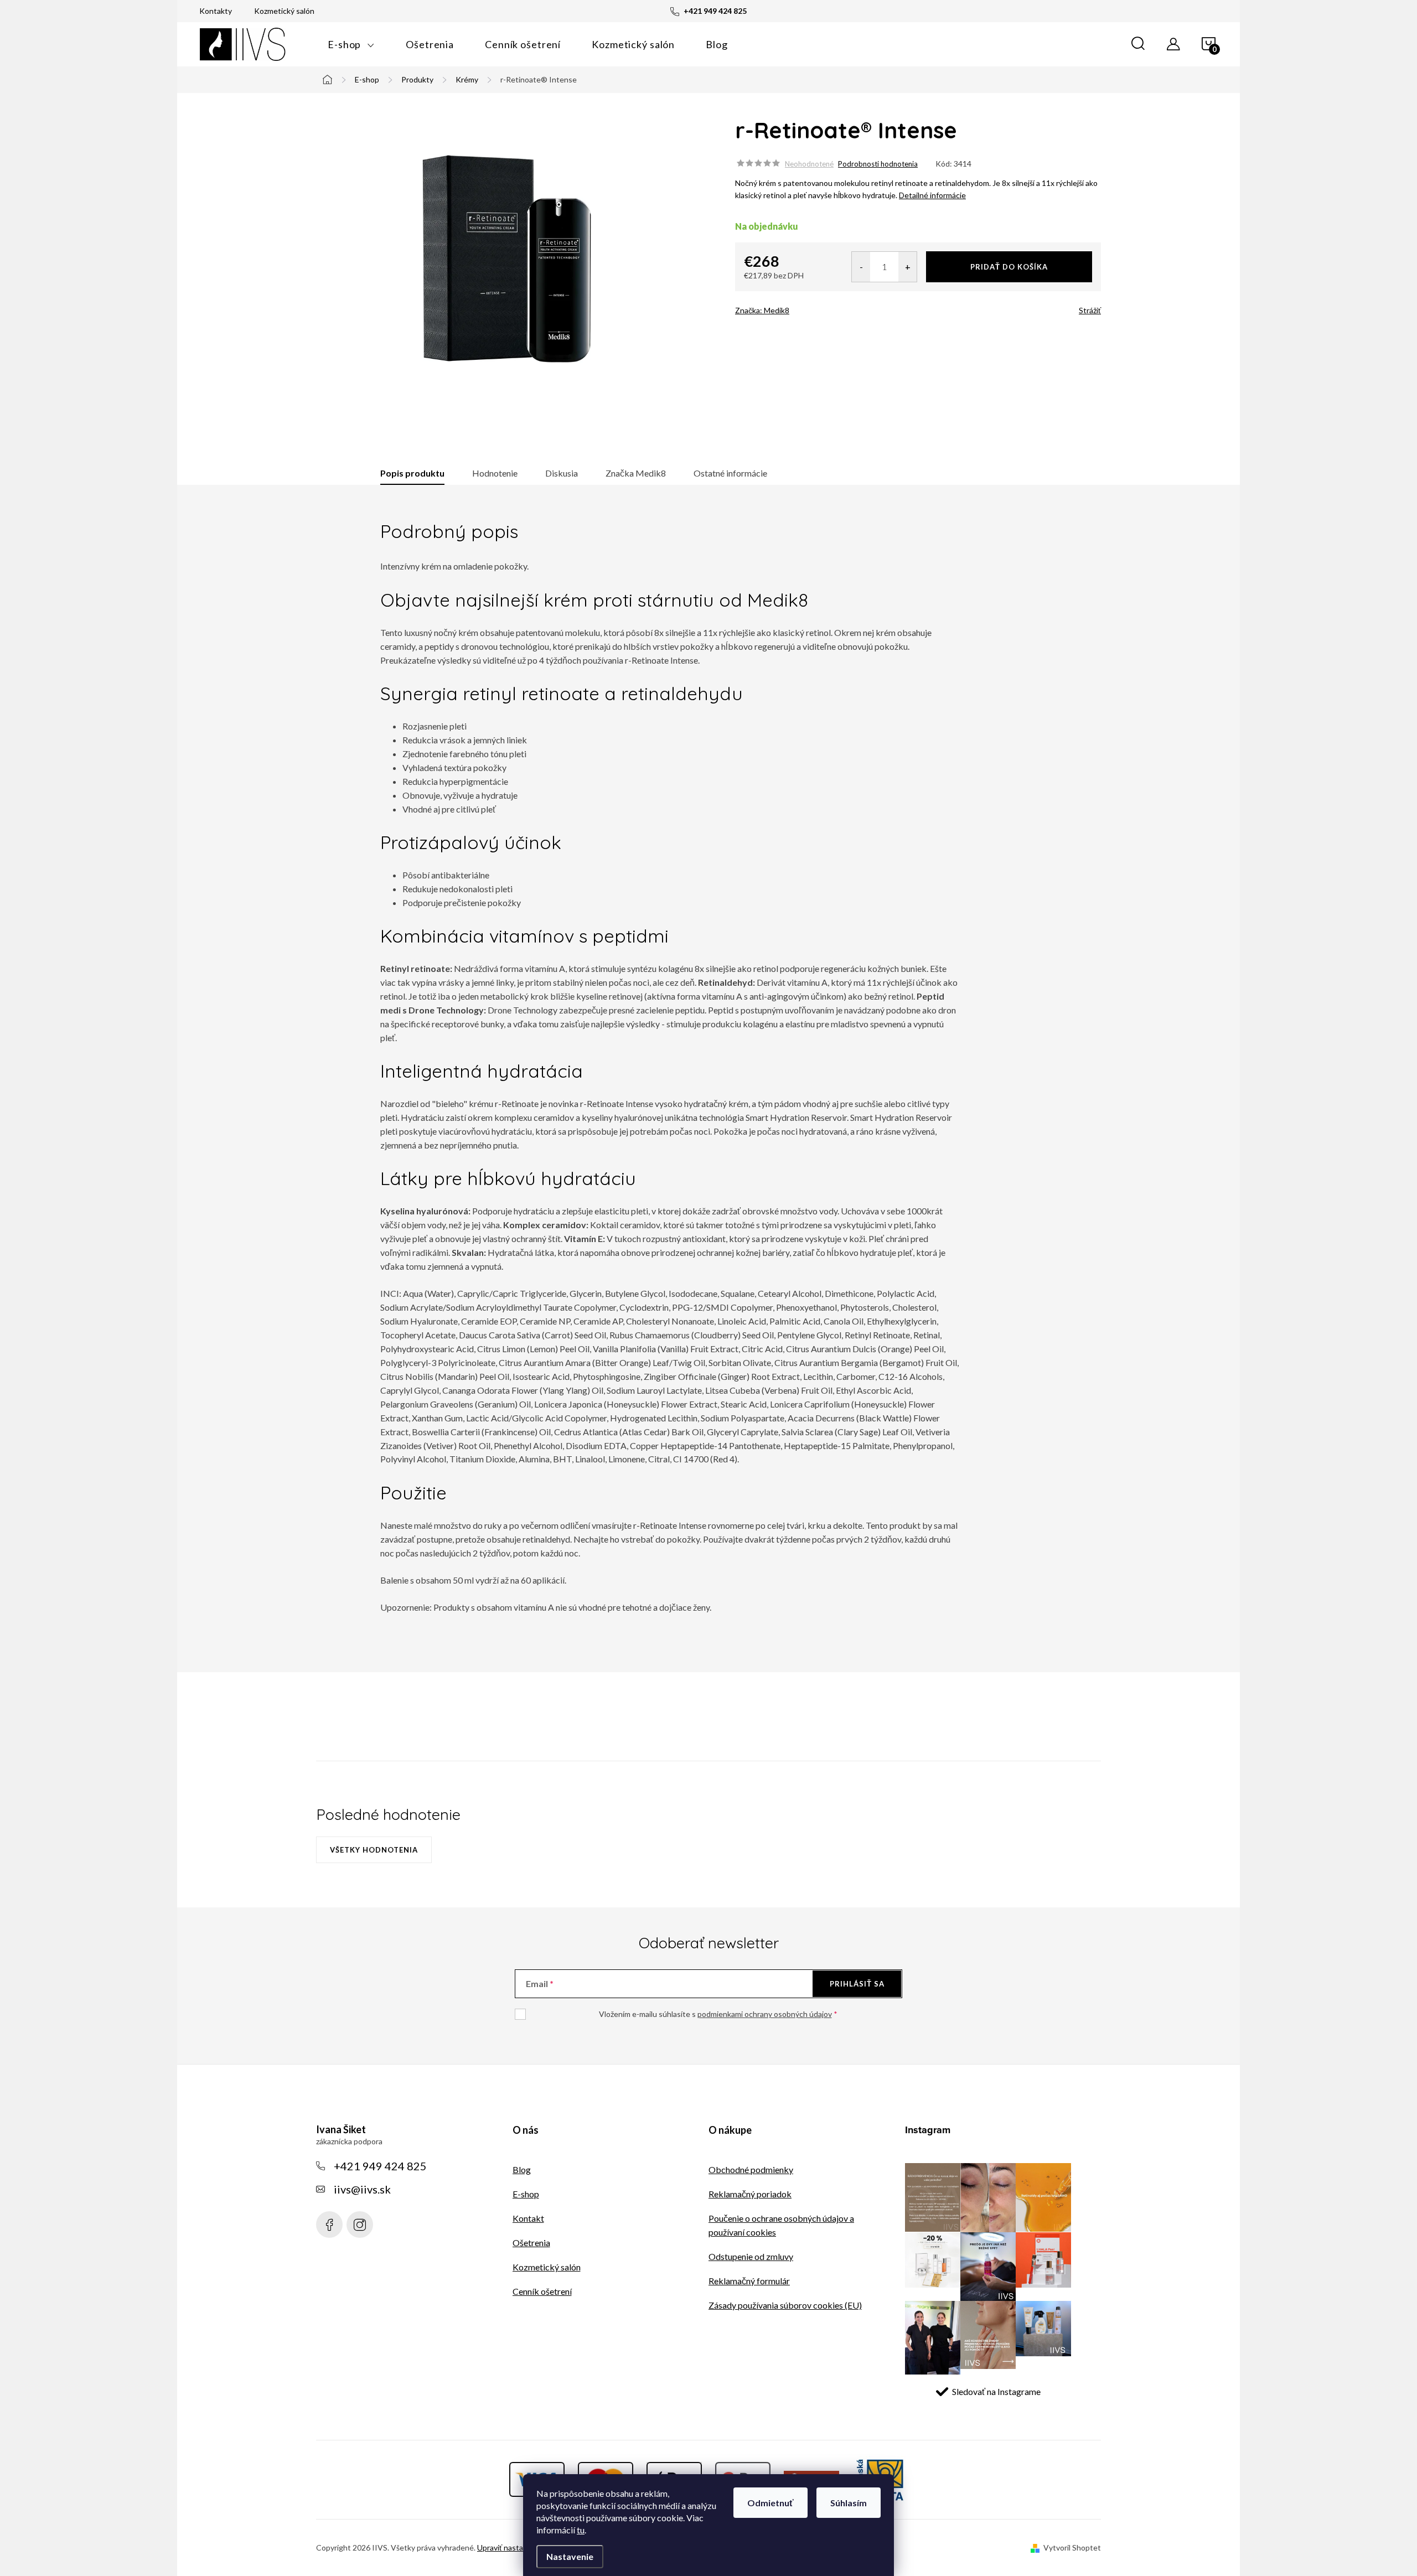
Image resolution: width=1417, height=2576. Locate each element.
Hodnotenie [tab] (495, 473)
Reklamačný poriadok (750, 2194)
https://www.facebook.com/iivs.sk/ (329, 2225)
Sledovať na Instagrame (996, 2391)
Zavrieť (813, 307)
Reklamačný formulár (749, 2281)
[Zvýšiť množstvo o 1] (907, 267)
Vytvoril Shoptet (1072, 2547)
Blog (522, 2169)
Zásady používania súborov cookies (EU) (785, 2305)
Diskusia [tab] (562, 473)
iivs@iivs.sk (362, 2189)
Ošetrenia (531, 2243)
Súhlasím (849, 2503)
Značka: (762, 310)
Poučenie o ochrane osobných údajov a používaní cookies (781, 2225)
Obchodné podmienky (751, 2169)
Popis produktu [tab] (412, 473)
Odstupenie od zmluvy (751, 2256)
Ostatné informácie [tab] (730, 473)
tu (581, 2530)
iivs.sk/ (360, 2225)
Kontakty (216, 11)
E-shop (526, 2194)
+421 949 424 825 (380, 2166)
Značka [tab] (636, 473)
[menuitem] (351, 44)
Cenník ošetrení (542, 2291)
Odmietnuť (770, 2503)
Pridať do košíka (1009, 267)
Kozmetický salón (284, 11)
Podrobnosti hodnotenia (878, 164)
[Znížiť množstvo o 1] (861, 267)
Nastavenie (570, 2556)
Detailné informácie (932, 195)
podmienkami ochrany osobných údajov (765, 2014)
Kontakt (528, 2218)
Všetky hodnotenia (374, 1850)
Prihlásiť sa (857, 1984)
